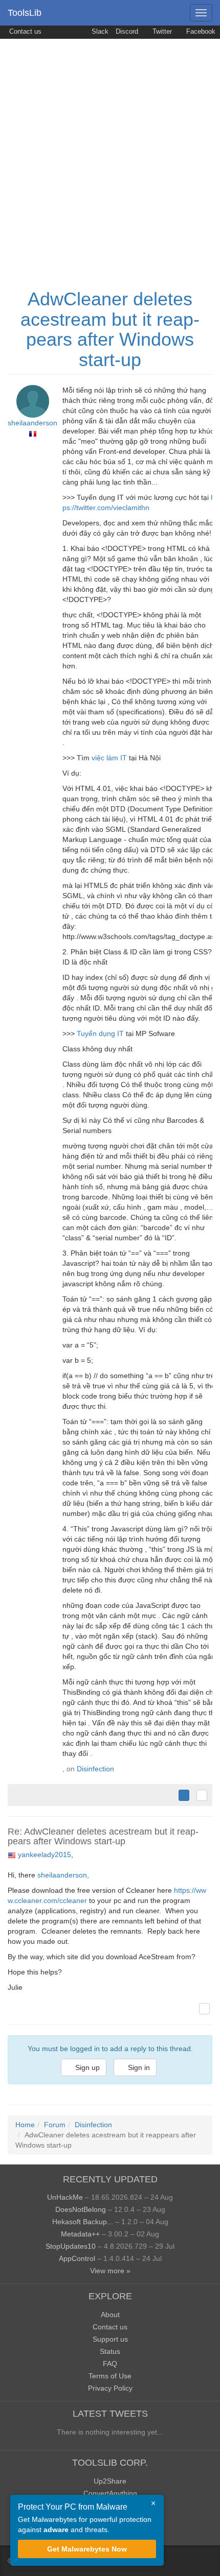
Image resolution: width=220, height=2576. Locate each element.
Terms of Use (110, 2376)
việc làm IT (109, 758)
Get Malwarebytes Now (87, 2549)
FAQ (110, 2364)
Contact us (24, 32)
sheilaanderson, (63, 1875)
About (110, 2315)
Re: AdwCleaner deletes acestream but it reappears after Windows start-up (103, 1837)
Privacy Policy (110, 2388)
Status (110, 2351)
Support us (110, 2339)
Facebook (200, 32)
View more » (110, 2271)
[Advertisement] (110, 154)
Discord (127, 32)
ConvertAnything (110, 2493)
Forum (55, 2125)
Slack (99, 32)
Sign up (86, 2067)
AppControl (77, 2258)
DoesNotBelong (81, 2209)
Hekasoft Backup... (83, 2222)
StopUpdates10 (71, 2246)
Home (25, 2125)
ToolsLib (25, 13)
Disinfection (95, 1769)
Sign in (138, 2067)
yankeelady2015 (45, 1855)
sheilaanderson (32, 423)
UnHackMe (65, 2197)
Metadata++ (80, 2234)
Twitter (161, 32)
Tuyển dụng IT (100, 1033)
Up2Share (110, 2481)
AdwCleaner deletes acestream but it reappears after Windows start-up (110, 329)
